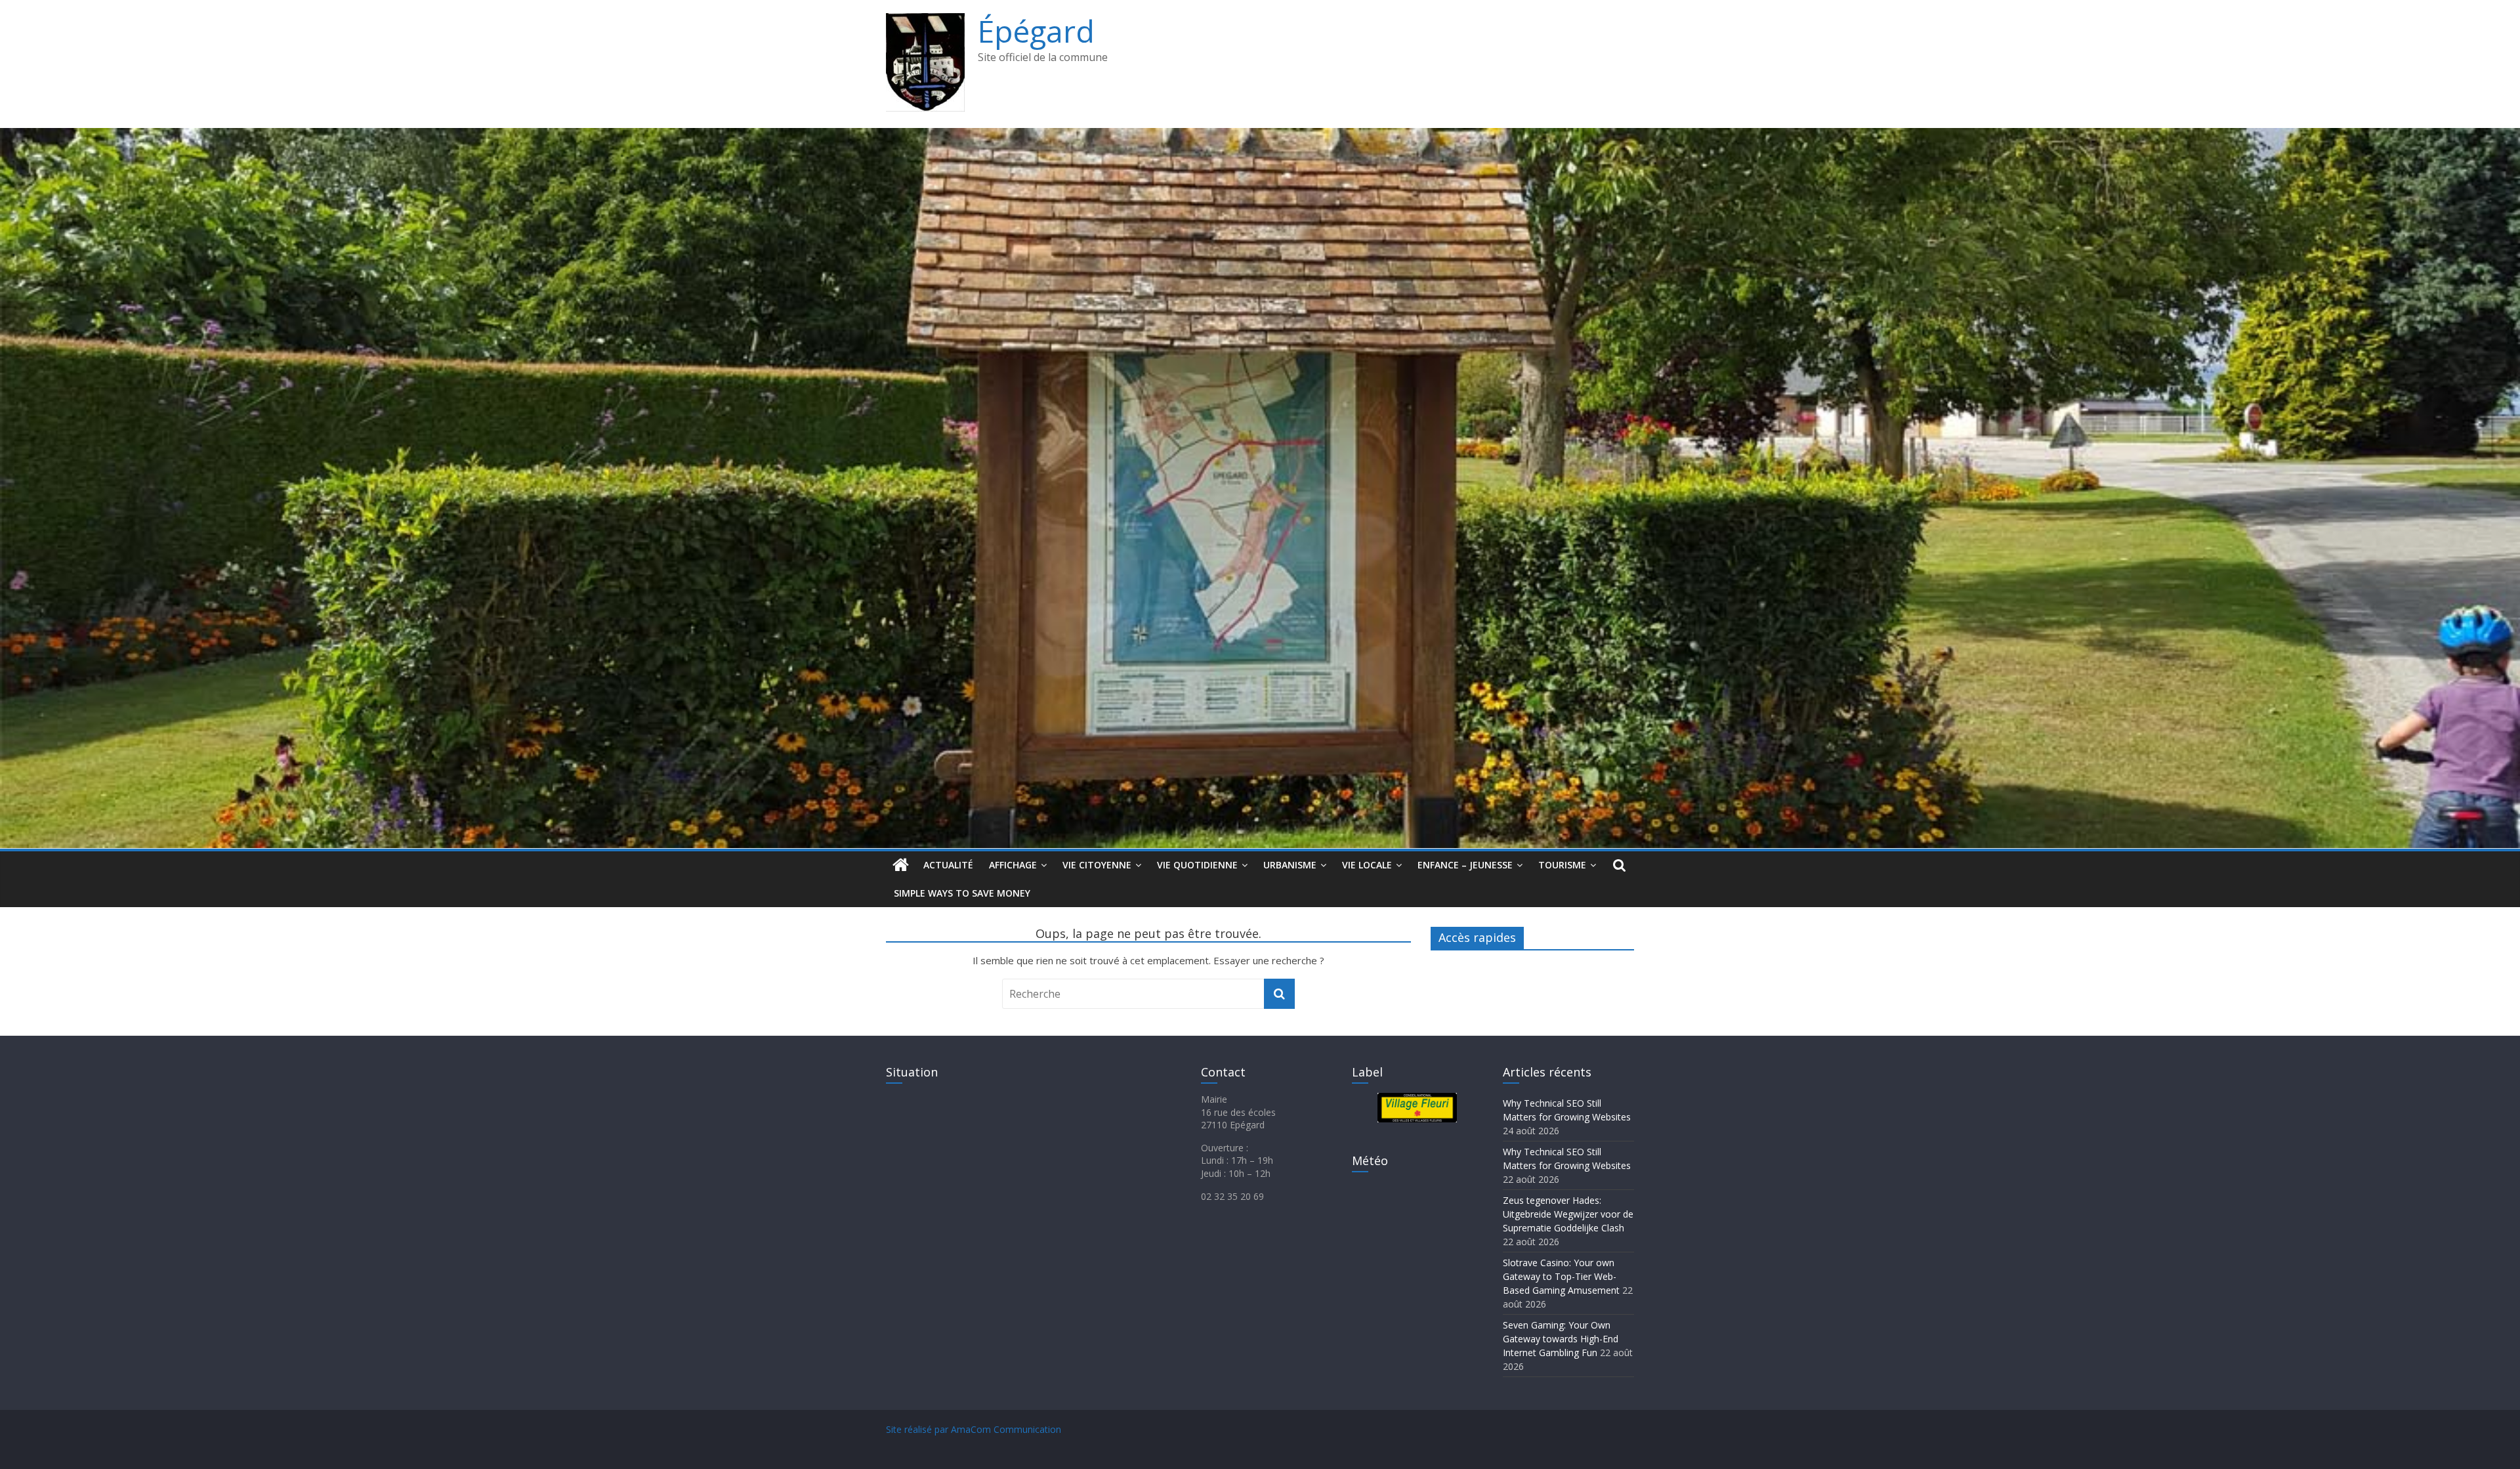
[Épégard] (1260, 136)
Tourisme (1562, 865)
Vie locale (1367, 865)
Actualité (948, 865)
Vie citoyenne (1097, 865)
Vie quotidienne (1197, 865)
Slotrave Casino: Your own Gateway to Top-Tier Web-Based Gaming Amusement (1561, 1276)
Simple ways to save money (962, 893)
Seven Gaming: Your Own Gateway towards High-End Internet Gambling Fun (1561, 1339)
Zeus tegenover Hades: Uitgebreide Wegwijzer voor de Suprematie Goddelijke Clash (1568, 1214)
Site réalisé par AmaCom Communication (974, 1429)
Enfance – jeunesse (1465, 865)
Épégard (1036, 31)
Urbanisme (1290, 865)
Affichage (1013, 865)
